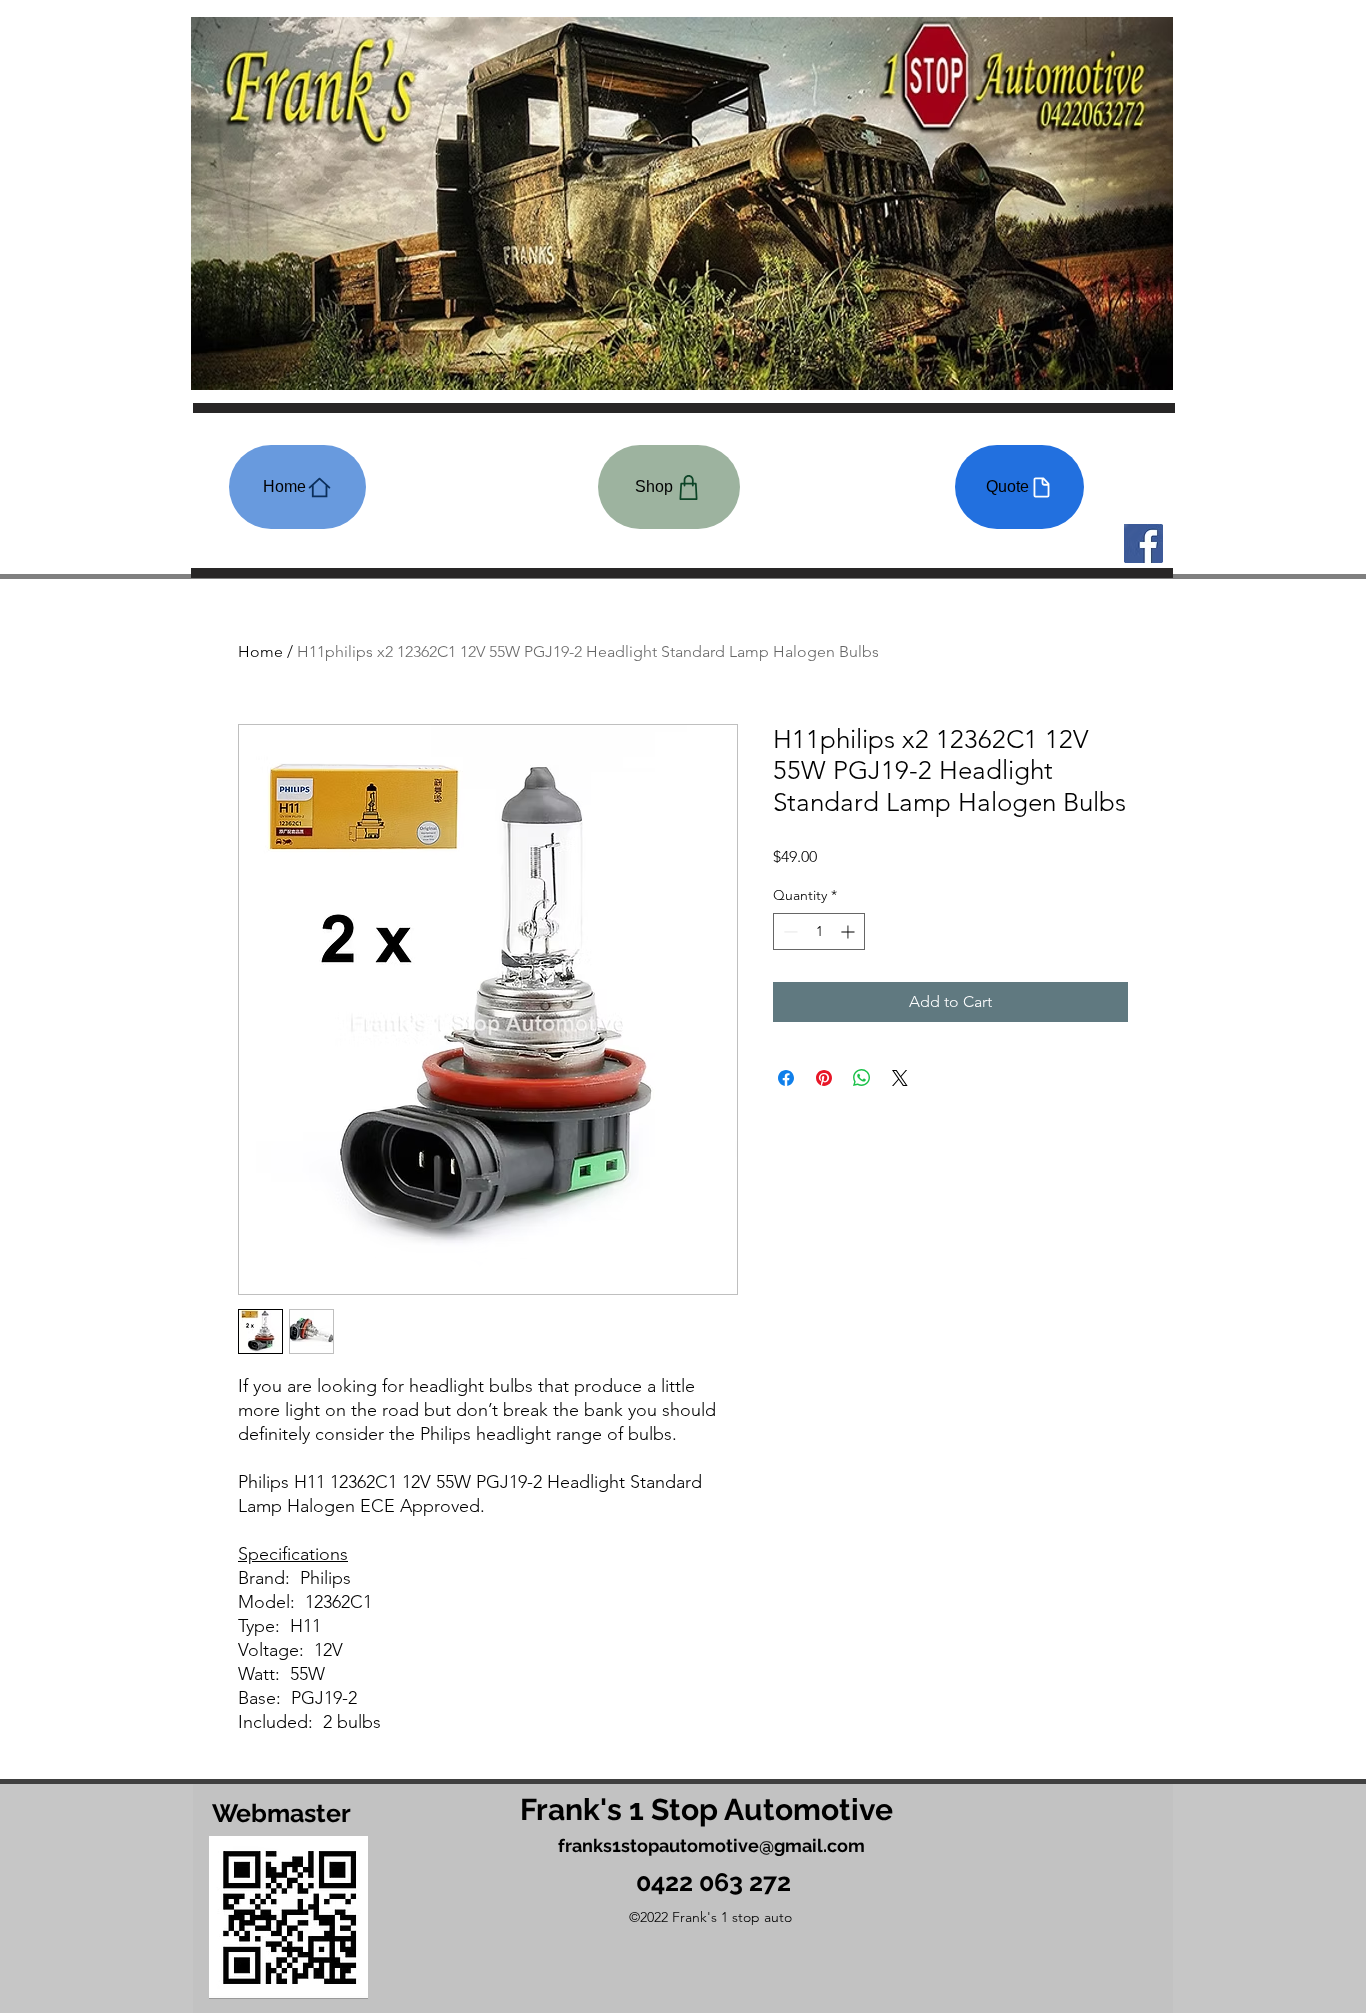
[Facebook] (1143, 543)
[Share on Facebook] (786, 1078)
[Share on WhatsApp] (862, 1078)
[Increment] (849, 931)
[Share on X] (900, 1078)
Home (260, 651)
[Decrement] (788, 931)
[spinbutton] (819, 931)
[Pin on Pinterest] (824, 1078)
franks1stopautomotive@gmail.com (711, 1845)
